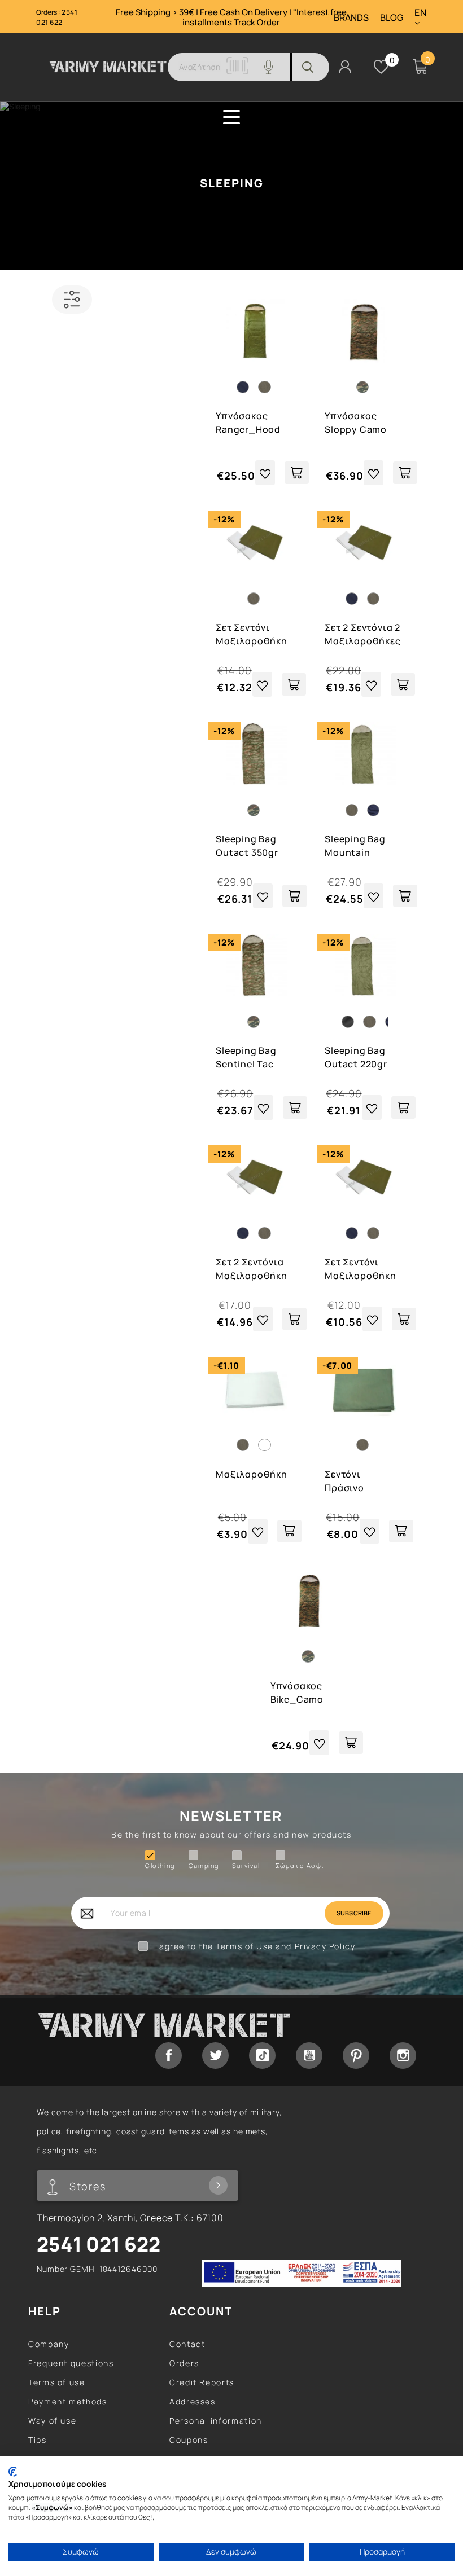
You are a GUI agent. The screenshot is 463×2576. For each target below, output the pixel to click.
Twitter (215, 2056)
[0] (381, 67)
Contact (187, 2344)
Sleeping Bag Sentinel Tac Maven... (246, 1058)
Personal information (216, 2421)
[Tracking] (237, 71)
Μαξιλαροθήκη (252, 1474)
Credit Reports (202, 2382)
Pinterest (356, 2056)
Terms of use (57, 2382)
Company (49, 2344)
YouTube (309, 2056)
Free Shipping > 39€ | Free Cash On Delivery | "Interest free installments (231, 17)
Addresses (193, 2401)
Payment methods (68, 2401)
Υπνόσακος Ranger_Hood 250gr (248, 423)
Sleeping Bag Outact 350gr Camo (247, 847)
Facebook (169, 2056)
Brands (351, 18)
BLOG (392, 18)
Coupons (189, 2440)
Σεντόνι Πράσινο (344, 1481)
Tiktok (262, 2056)
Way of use (52, 2421)
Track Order (257, 22)
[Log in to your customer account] (345, 66)
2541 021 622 (57, 17)
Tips (38, 2440)
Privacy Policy (325, 1946)
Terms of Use (246, 1946)
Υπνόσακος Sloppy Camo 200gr (356, 423)
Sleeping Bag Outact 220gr (356, 1057)
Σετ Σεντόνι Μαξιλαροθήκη (252, 634)
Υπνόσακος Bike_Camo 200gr (297, 1693)
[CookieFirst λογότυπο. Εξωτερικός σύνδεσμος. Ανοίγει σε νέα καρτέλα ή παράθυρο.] (13, 2472)
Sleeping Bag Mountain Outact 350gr (356, 847)
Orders (184, 2363)
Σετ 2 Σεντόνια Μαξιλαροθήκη (252, 1269)
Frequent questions (71, 2363)
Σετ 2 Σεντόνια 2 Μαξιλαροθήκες (362, 634)
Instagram (403, 2056)
